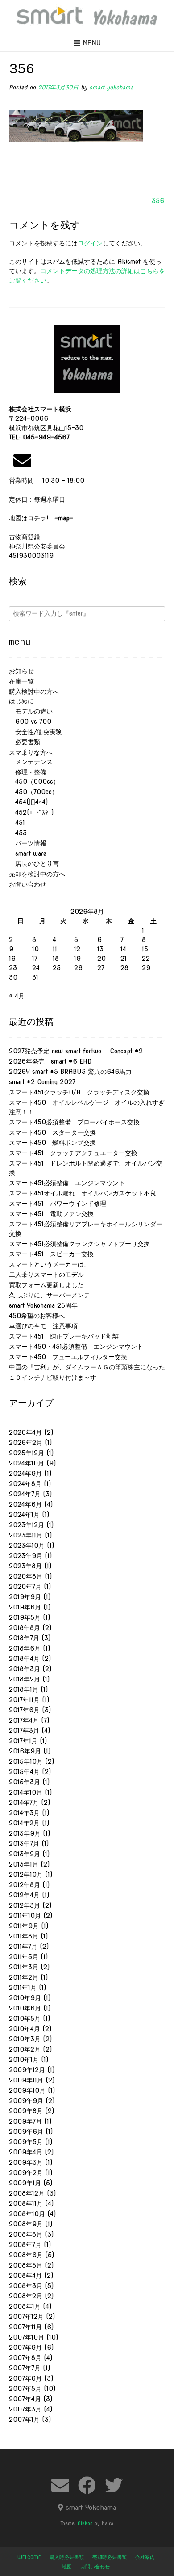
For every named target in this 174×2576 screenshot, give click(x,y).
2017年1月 (23, 1741)
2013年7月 (24, 1844)
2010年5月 (25, 2019)
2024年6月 (25, 1504)
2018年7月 (24, 1638)
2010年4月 (25, 2029)
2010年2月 (25, 2049)
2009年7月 (25, 2121)
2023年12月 (27, 1525)
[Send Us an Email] (60, 2485)
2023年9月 (26, 1556)
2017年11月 (24, 1700)
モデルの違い (31, 711)
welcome (29, 2557)
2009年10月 (27, 2090)
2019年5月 (25, 1617)
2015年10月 (26, 1761)
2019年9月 (25, 1597)
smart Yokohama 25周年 (43, 1305)
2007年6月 (25, 2378)
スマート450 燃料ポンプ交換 (52, 1143)
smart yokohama (111, 87)
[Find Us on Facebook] (87, 2485)
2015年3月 (25, 1782)
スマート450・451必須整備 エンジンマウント (76, 1347)
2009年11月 (26, 2080)
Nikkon (85, 2523)
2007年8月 (25, 2358)
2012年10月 (26, 1875)
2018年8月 (25, 1628)
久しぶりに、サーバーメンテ (50, 1295)
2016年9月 (25, 1751)
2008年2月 (26, 2296)
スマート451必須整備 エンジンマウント (67, 1183)
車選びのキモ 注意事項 (46, 1326)
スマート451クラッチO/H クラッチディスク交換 (79, 1092)
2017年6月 (24, 1710)
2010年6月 (25, 2008)
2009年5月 (26, 2142)
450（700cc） (33, 792)
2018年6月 (25, 1648)
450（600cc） (34, 781)
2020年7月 (25, 1587)
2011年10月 (25, 1916)
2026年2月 (26, 1443)
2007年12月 (26, 2317)
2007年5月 (25, 2389)
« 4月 (17, 996)
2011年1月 (23, 1988)
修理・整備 (28, 772)
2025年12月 (27, 1453)
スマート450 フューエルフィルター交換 (68, 1357)
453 (18, 833)
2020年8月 (26, 1576)
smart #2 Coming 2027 (42, 1082)
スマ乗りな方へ (31, 752)
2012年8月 (25, 1885)
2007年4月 (25, 2399)
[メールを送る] (22, 460)
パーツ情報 (28, 843)
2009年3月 (26, 2162)
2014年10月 (26, 1792)
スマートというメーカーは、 (50, 1264)
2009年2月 (26, 2173)
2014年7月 (24, 1803)
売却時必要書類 (110, 2557)
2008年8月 (26, 2234)
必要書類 (25, 742)
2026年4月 (25, 1432)
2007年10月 (27, 2337)
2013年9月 (25, 1833)
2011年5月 (24, 1957)
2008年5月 (26, 2265)
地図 (67, 2567)
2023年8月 (25, 1566)
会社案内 (145, 2557)
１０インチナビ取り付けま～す (53, 1377)
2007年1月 (24, 2420)
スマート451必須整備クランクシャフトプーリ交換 (79, 1244)
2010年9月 (25, 1998)
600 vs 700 (30, 722)
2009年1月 (25, 2183)
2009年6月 (26, 2132)
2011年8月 (24, 1936)
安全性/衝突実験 (35, 732)
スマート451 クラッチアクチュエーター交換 (73, 1153)
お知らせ (21, 671)
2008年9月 (26, 2224)
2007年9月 (25, 2348)
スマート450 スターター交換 (52, 1132)
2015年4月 (24, 1772)
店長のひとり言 (34, 864)
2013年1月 (24, 1864)
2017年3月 (24, 1731)
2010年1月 (24, 2060)
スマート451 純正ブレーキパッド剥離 (64, 1336)
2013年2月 (25, 1854)
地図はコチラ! (41, 518)
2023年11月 (26, 1535)
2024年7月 (25, 1494)
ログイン (90, 243)
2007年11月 (25, 2327)
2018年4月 (24, 1659)
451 (17, 823)
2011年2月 (24, 1977)
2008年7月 (25, 2245)
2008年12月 (27, 2193)
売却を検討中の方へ (37, 874)
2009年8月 (26, 2111)
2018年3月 (25, 1669)
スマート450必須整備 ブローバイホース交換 (74, 1122)
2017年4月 (24, 1720)
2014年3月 (24, 1813)
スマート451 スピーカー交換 (51, 1254)
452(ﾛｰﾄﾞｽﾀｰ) (31, 812)
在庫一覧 (21, 681)
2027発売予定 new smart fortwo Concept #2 (76, 1051)
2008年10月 (27, 2214)
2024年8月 (25, 1484)
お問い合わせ (28, 884)
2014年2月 (24, 1823)
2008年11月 (26, 2204)
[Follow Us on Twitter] (114, 2485)
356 (158, 201)
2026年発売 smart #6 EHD (50, 1061)
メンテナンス (31, 762)
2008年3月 (26, 2286)
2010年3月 (25, 2039)
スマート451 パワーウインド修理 (58, 1204)
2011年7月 (23, 1947)
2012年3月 (25, 1905)
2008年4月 (25, 2276)
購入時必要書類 (67, 2557)
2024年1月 (24, 1515)
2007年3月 (25, 2409)
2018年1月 (24, 1689)
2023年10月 (27, 1546)
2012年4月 (24, 1895)
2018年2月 (25, 1679)
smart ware (28, 853)
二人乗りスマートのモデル (46, 1275)
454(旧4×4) (28, 802)
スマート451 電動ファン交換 (51, 1214)
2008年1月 (25, 2306)
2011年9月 (24, 1926)
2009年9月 (26, 2101)
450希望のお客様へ (37, 1316)
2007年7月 (25, 2368)
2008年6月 (26, 2255)
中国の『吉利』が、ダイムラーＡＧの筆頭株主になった (87, 1367)
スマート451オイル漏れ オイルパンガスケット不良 (83, 1193)
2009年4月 (26, 2152)
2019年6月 (25, 1607)
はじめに (21, 701)
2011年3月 (24, 1967)
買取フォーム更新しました (46, 1285)
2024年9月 (25, 1474)
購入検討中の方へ (34, 692)
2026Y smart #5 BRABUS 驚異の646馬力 (70, 1072)
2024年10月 (27, 1463)
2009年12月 (27, 2070)
